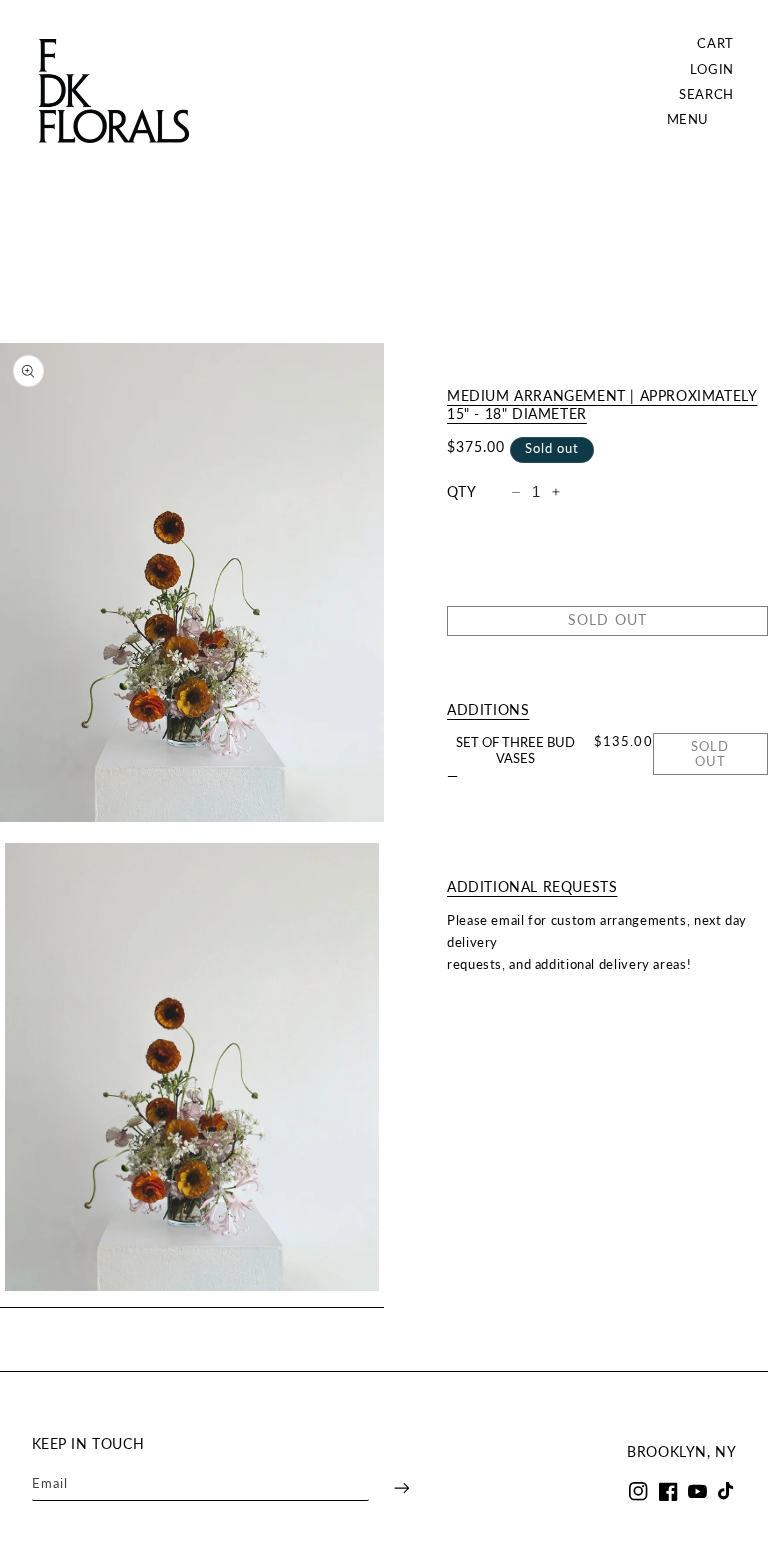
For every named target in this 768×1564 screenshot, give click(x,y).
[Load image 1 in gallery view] (192, 1067)
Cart (716, 43)
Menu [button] (688, 119)
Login (712, 69)
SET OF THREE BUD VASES (515, 750)
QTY (461, 492)
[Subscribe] (389, 1488)
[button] (706, 94)
